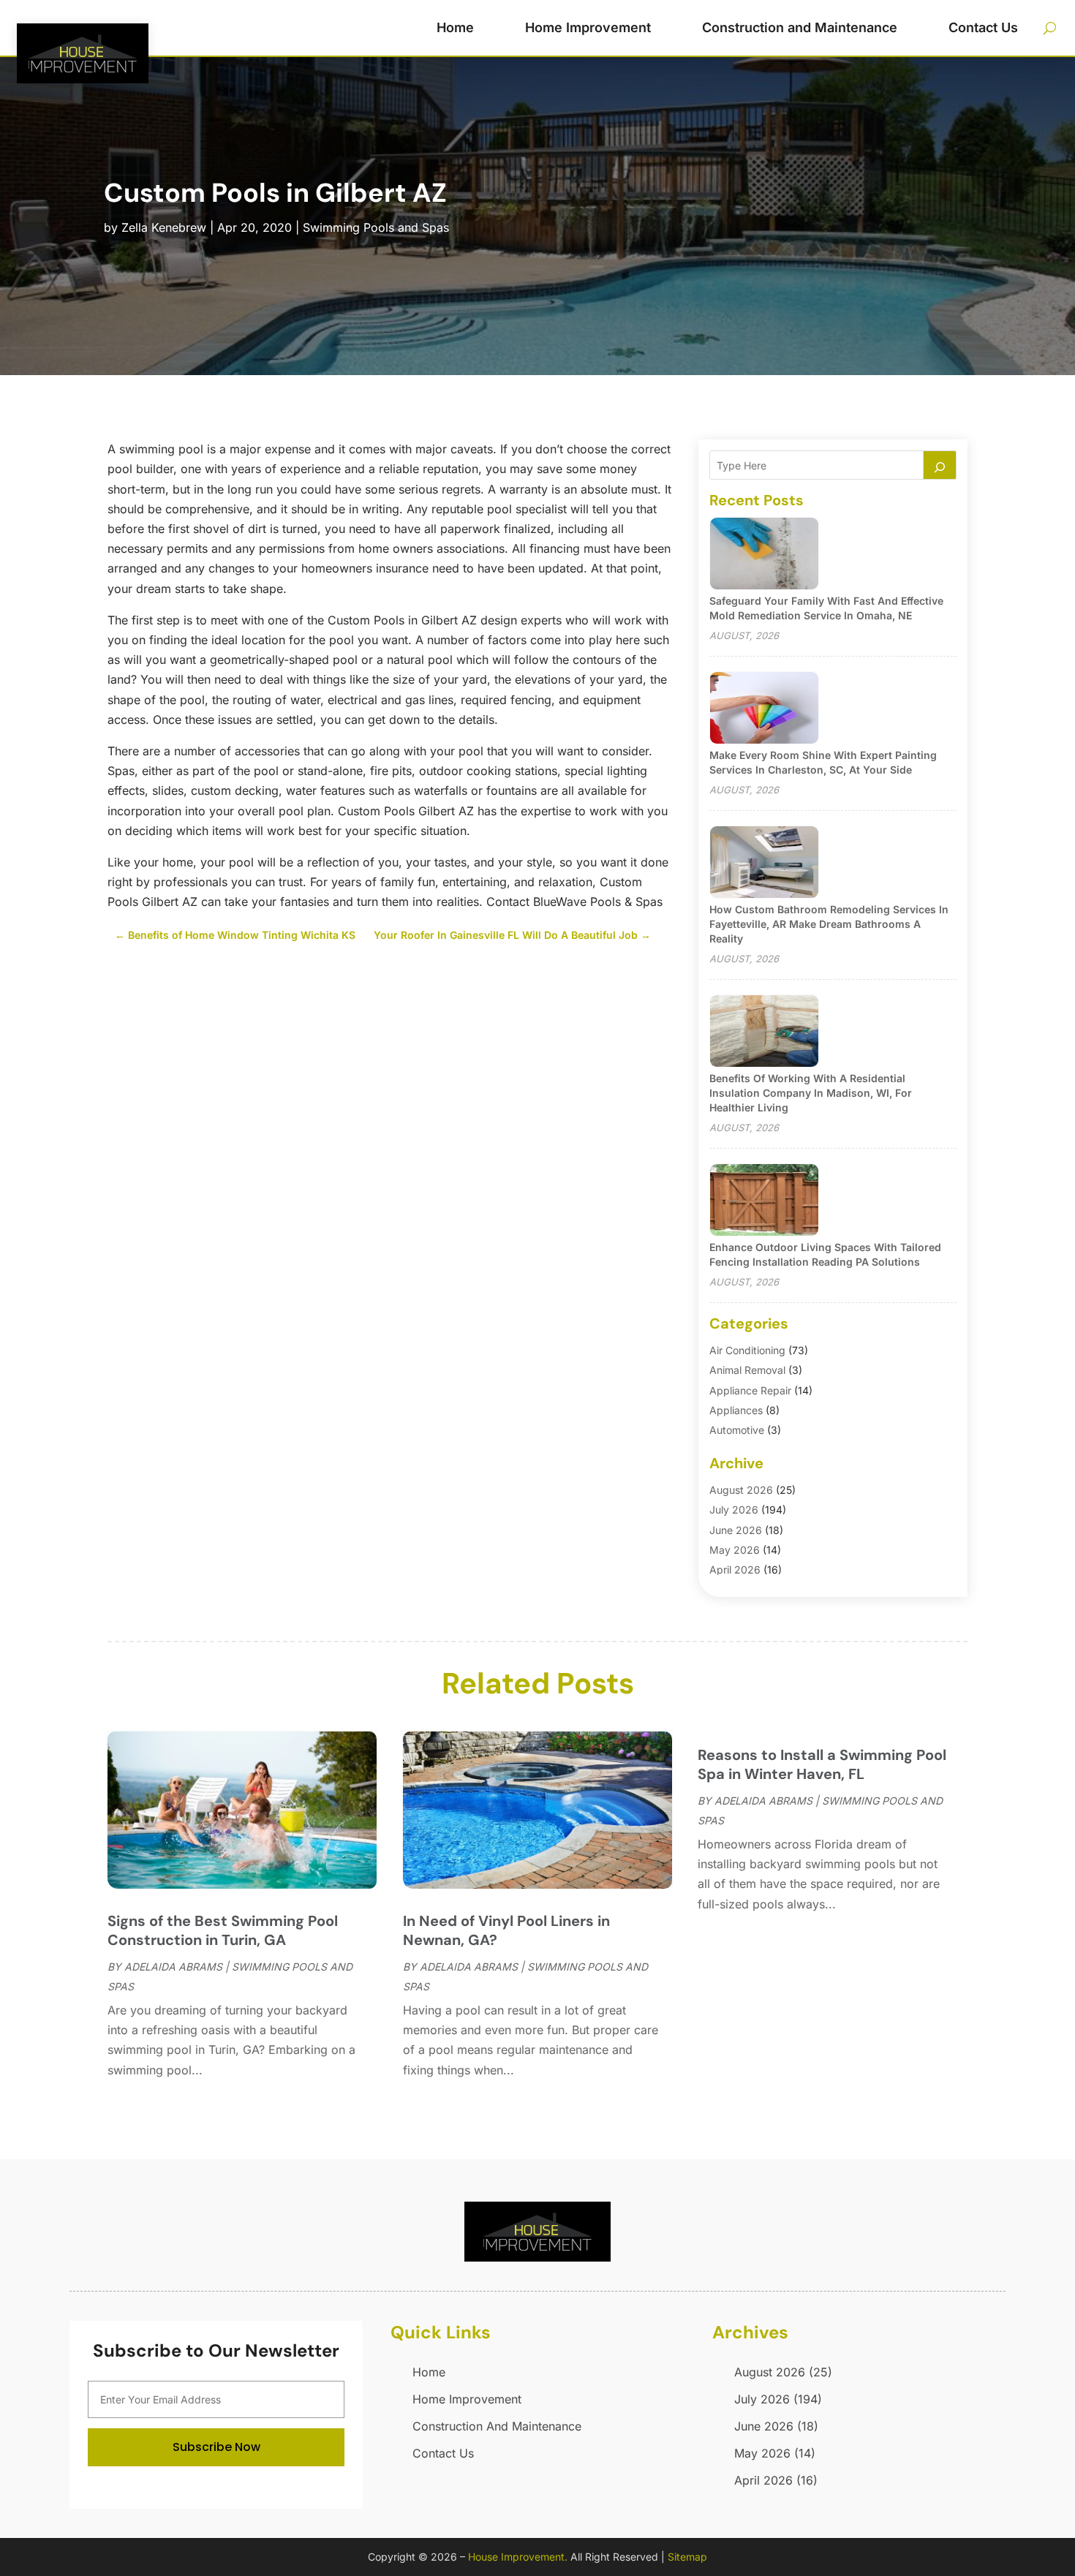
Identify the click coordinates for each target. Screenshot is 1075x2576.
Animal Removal (747, 1370)
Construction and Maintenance (800, 27)
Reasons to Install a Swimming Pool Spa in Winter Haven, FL (822, 1764)
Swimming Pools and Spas (376, 227)
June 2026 (736, 1530)
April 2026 (735, 1570)
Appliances (736, 1410)
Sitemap (687, 2557)
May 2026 (735, 1550)
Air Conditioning (747, 1350)
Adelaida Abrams (173, 1967)
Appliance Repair (750, 1390)
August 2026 (741, 1490)
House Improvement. (518, 2557)
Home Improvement (588, 27)
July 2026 (734, 1510)
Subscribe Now (216, 2447)
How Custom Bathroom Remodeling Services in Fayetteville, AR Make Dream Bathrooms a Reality (829, 924)
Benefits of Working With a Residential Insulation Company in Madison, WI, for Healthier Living (811, 1093)
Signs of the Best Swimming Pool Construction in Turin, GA (223, 1930)
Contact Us (983, 27)
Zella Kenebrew (164, 227)
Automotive (737, 1430)
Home (455, 27)
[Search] (940, 465)
